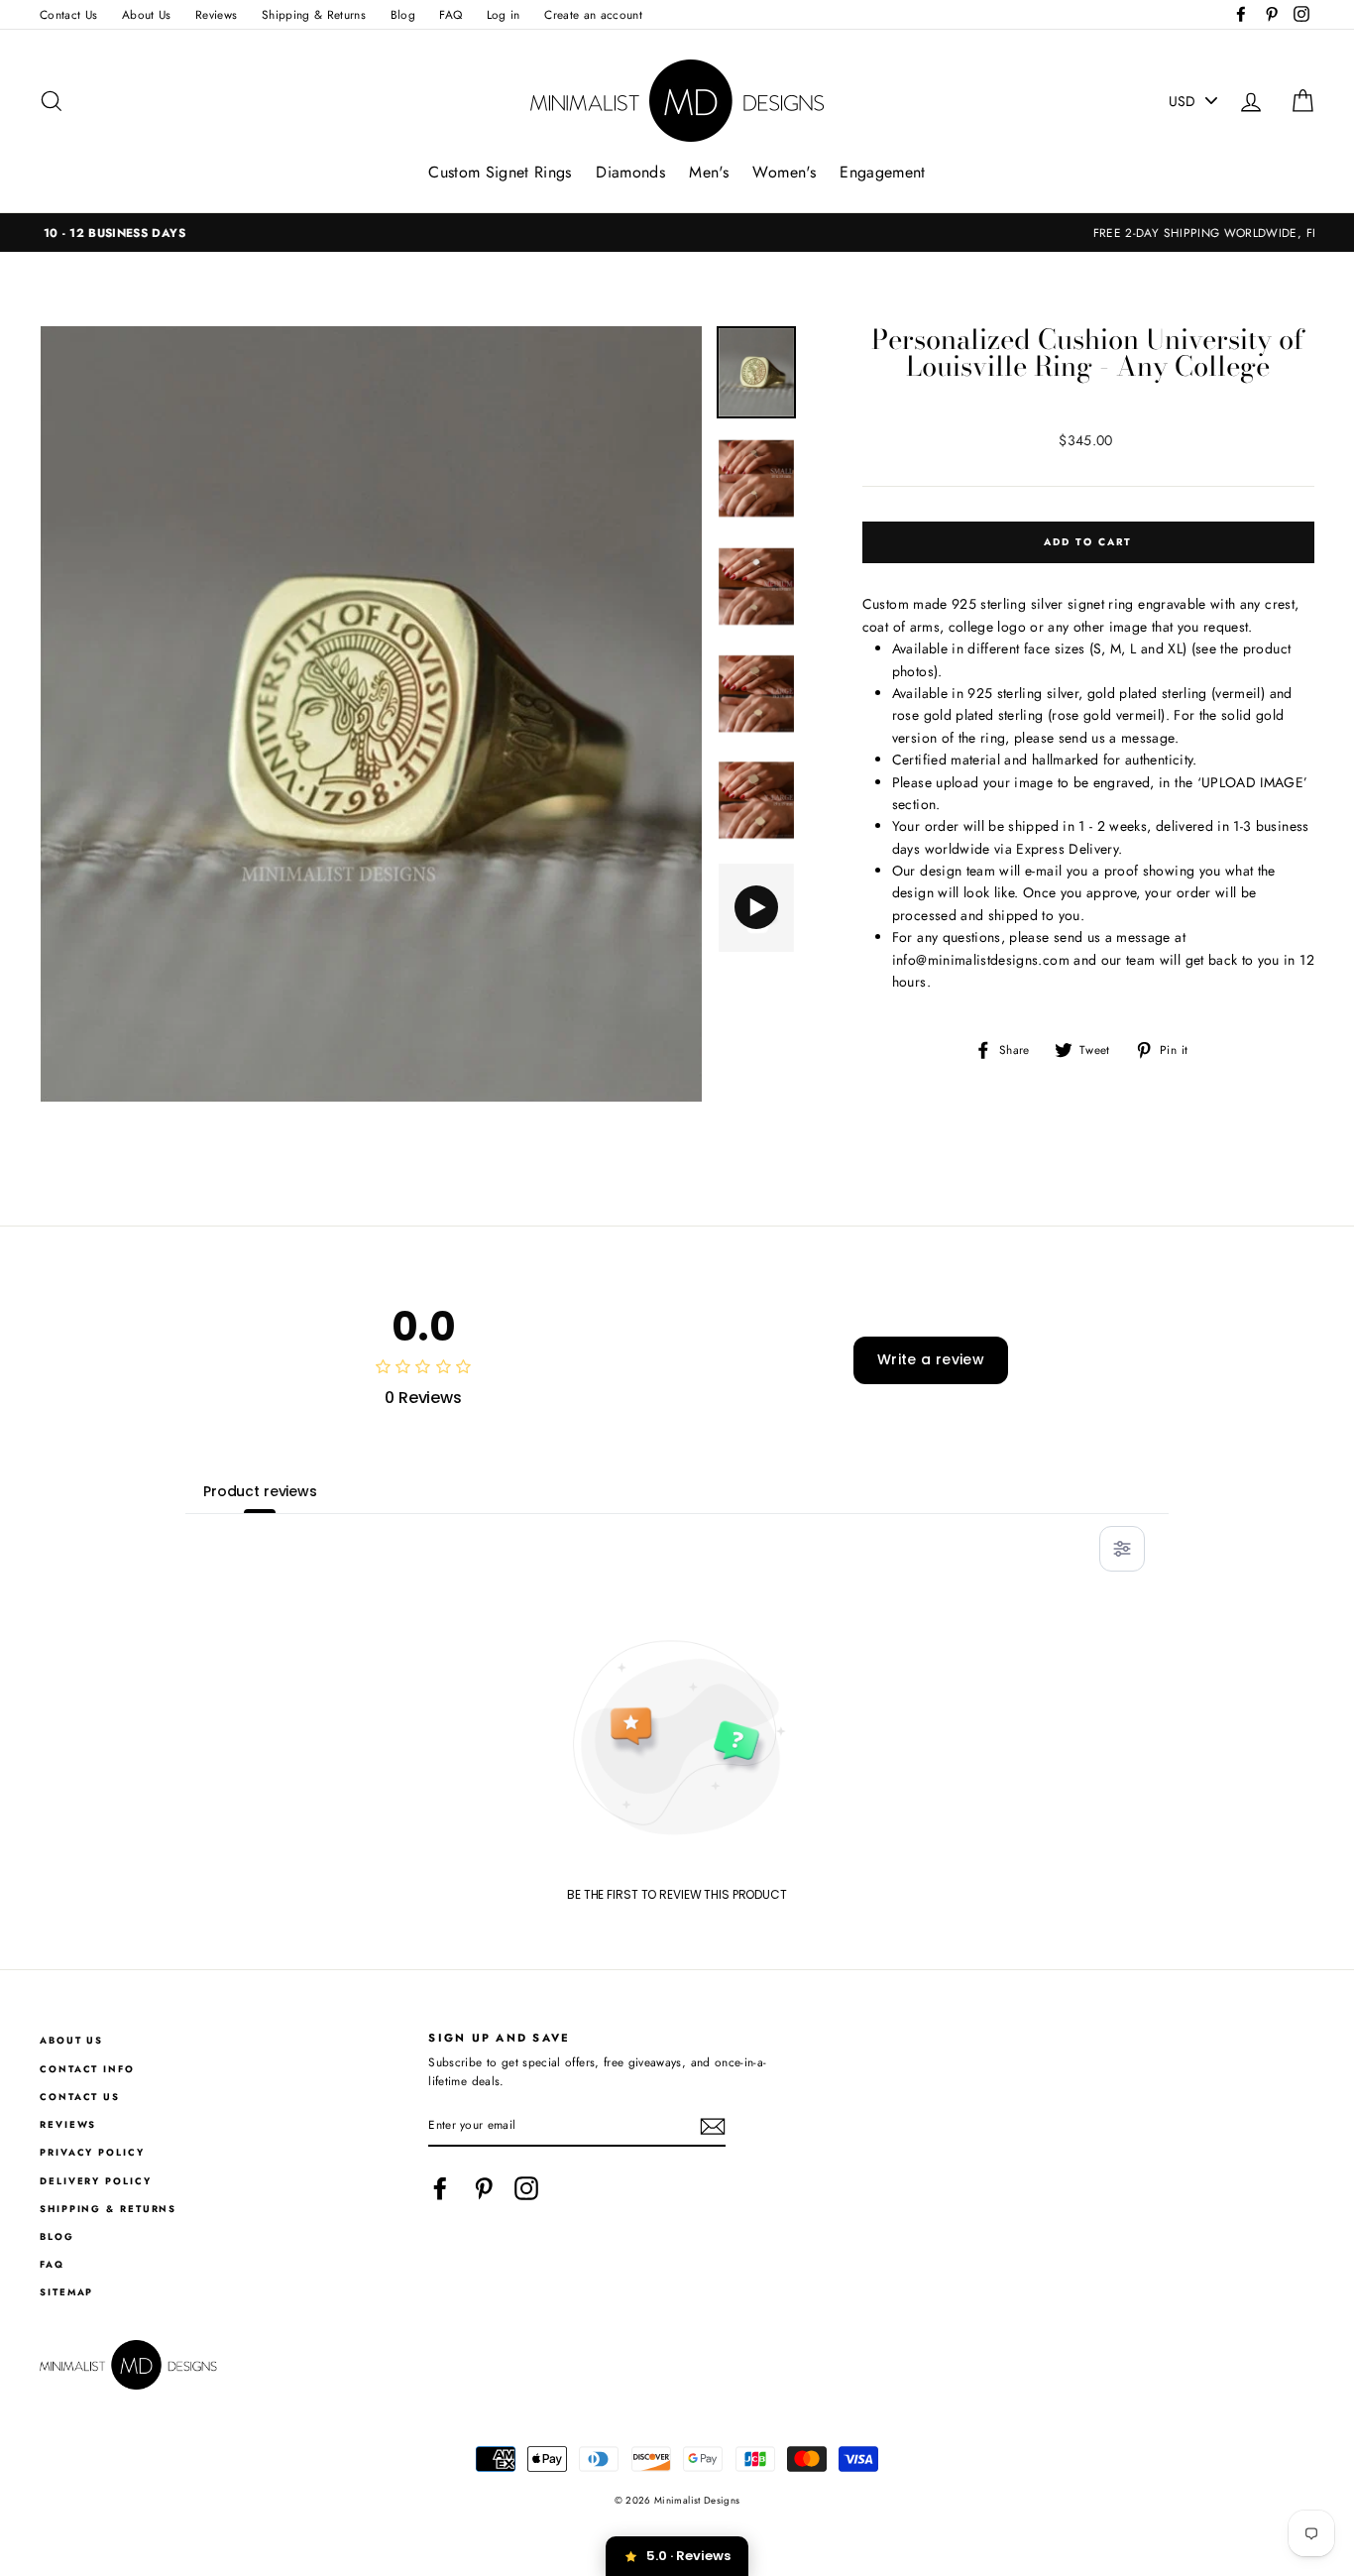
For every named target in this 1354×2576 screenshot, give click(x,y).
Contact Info (87, 2069)
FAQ (451, 14)
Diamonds (630, 172)
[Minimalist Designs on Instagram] (526, 2188)
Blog (403, 14)
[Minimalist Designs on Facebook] (440, 2188)
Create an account (593, 14)
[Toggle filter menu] (1122, 1549)
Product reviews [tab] (260, 1491)
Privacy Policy (92, 2153)
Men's (709, 172)
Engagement (883, 172)
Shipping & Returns (314, 14)
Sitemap (66, 2292)
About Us (147, 14)
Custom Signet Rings (500, 172)
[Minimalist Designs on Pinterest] (484, 2188)
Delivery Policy (96, 2181)
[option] (677, 233)
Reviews (216, 14)
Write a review (931, 1359)
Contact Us (69, 14)
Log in (504, 14)
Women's (784, 172)
